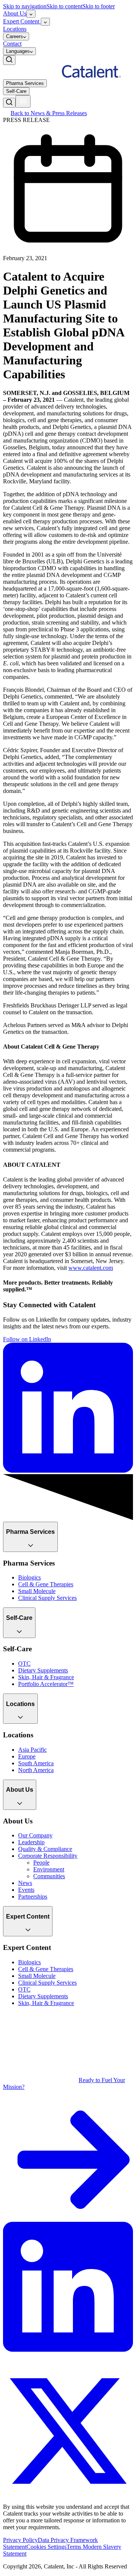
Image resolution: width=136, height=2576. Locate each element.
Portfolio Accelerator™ (46, 1684)
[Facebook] (9, 2362)
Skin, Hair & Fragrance (46, 1677)
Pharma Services (25, 83)
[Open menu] (23, 101)
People (41, 1863)
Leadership (31, 1842)
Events (26, 1890)
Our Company (35, 1835)
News (25, 1883)
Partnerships (33, 1897)
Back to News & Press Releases (49, 113)
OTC (24, 1664)
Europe (27, 1756)
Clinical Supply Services (47, 1598)
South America (36, 1763)
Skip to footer (99, 6)
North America (36, 1770)
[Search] (9, 60)
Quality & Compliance (45, 1849)
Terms (75, 2547)
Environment (49, 1869)
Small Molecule (37, 1591)
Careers (15, 36)
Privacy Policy (20, 2540)
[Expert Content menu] (45, 22)
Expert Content (22, 21)
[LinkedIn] (68, 2350)
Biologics (29, 1577)
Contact (12, 44)
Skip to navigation (25, 6)
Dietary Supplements (43, 1670)
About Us (15, 13)
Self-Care (16, 91)
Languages (18, 51)
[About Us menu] (31, 14)
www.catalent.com (91, 1268)
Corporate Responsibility (48, 1856)
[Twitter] (68, 2494)
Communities (49, 1876)
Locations (15, 29)
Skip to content (64, 6)
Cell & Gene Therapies (46, 1584)
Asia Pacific (32, 1750)
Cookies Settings (46, 2547)
